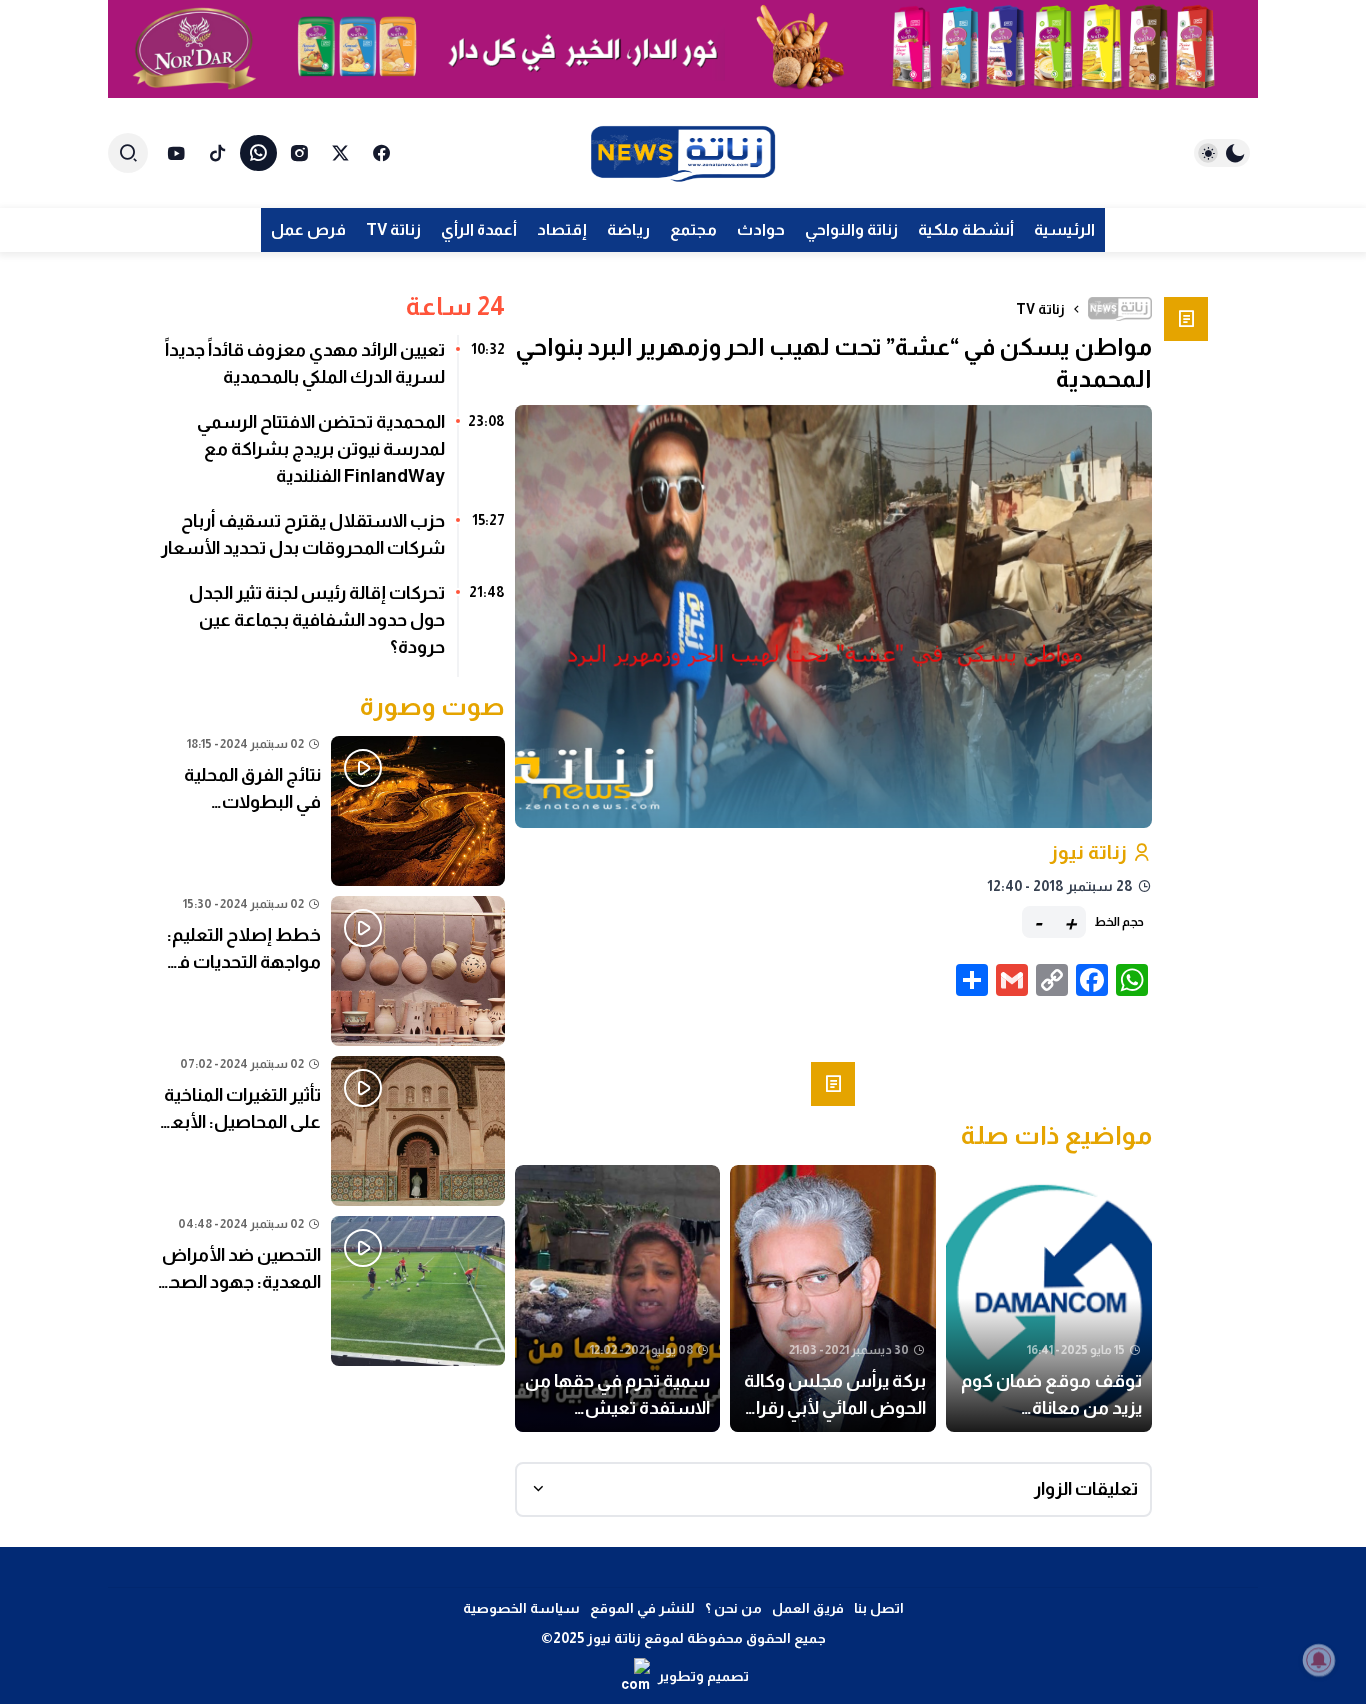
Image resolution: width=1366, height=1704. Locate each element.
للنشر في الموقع (642, 1608)
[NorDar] (683, 49)
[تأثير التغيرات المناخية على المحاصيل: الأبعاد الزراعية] (331, 1131)
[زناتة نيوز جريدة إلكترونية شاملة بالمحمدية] (683, 153)
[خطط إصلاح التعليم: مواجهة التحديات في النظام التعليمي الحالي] (331, 971)
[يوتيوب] (176, 153)
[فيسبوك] (381, 153)
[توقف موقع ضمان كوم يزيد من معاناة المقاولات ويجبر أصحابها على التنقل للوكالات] (1049, 1299)
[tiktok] (217, 153)
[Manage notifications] (1319, 1660)
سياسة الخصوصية (521, 1608)
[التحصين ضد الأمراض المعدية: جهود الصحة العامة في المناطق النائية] (331, 1291)
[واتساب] (258, 153)
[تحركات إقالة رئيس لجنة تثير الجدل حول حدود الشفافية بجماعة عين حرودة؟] (331, 627)
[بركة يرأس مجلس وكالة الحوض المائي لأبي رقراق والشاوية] (833, 1299)
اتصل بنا (879, 1608)
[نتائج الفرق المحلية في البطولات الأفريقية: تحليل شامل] (331, 811)
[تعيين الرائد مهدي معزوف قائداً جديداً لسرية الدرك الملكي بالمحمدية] (331, 371)
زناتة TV (1040, 309)
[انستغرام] (299, 153)
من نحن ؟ (733, 1608)
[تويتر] (340, 153)
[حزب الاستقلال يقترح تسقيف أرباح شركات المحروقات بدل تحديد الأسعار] (331, 542)
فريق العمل (808, 1608)
